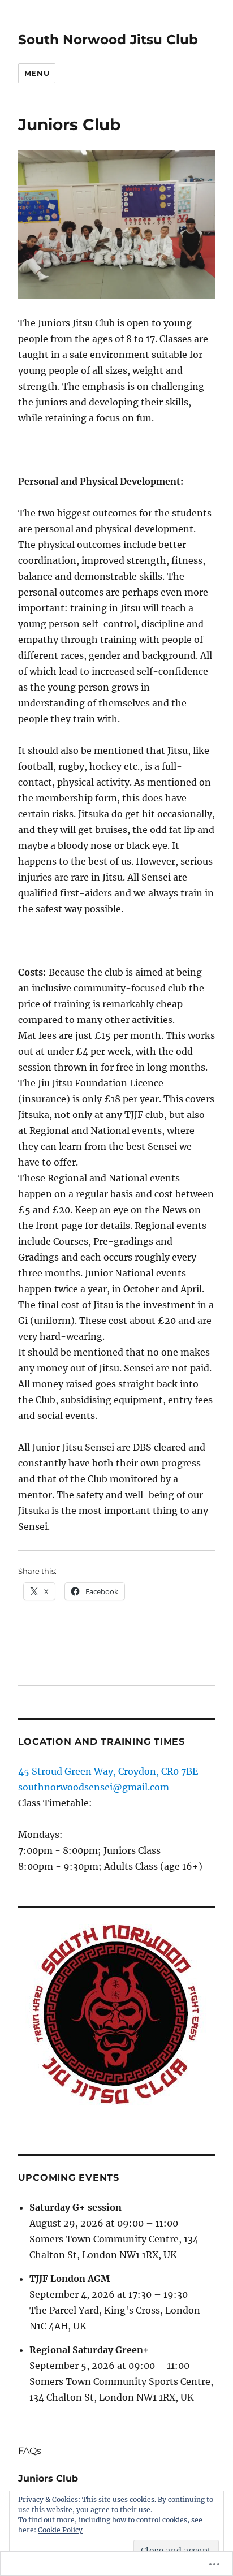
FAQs (30, 2451)
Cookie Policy (60, 2530)
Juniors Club (48, 2478)
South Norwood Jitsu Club (108, 40)
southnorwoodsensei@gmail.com (94, 1787)
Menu (37, 73)
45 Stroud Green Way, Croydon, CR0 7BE (108, 1771)
